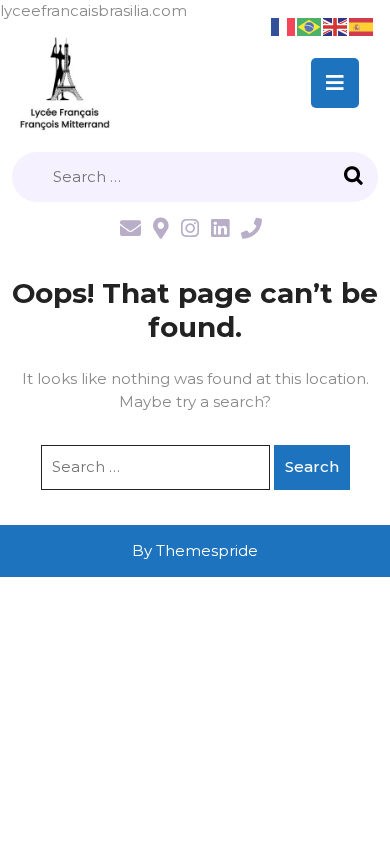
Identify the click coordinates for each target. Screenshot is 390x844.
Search (356, 177)
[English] (336, 25)
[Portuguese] (310, 25)
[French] (284, 25)
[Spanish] (362, 25)
